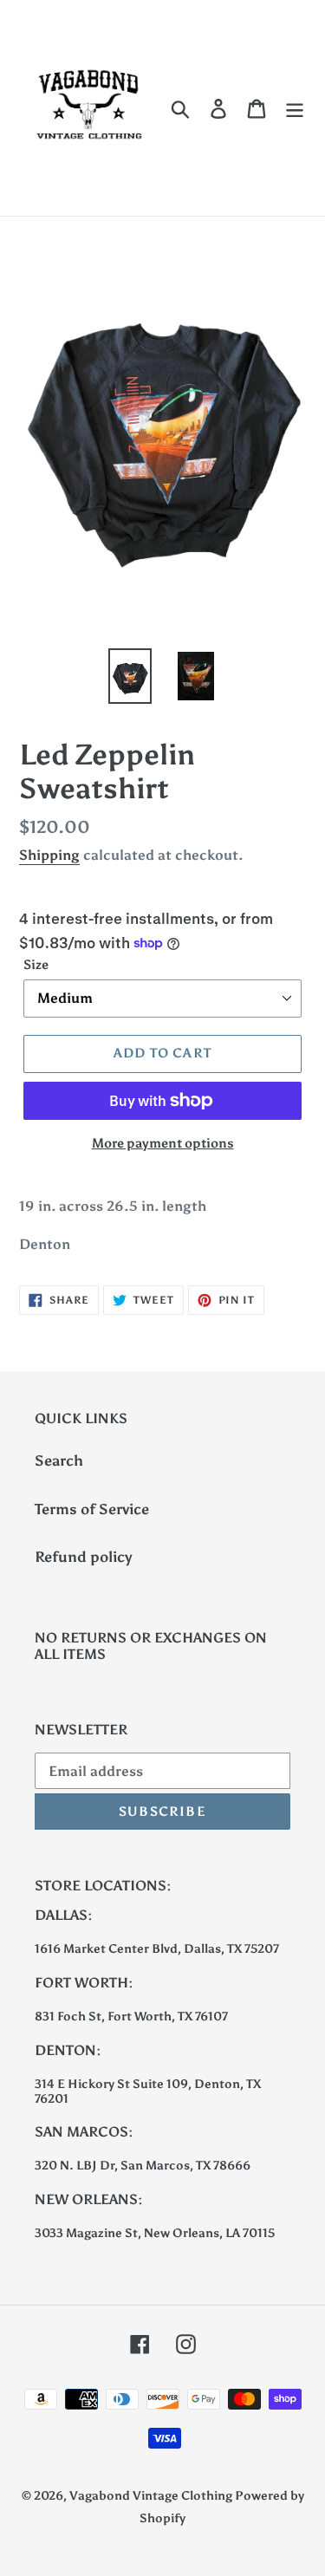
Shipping (49, 855)
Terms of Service (92, 1509)
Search (59, 1460)
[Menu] (295, 108)
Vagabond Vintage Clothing (152, 2496)
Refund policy (84, 1557)
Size (36, 965)
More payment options (163, 1143)
